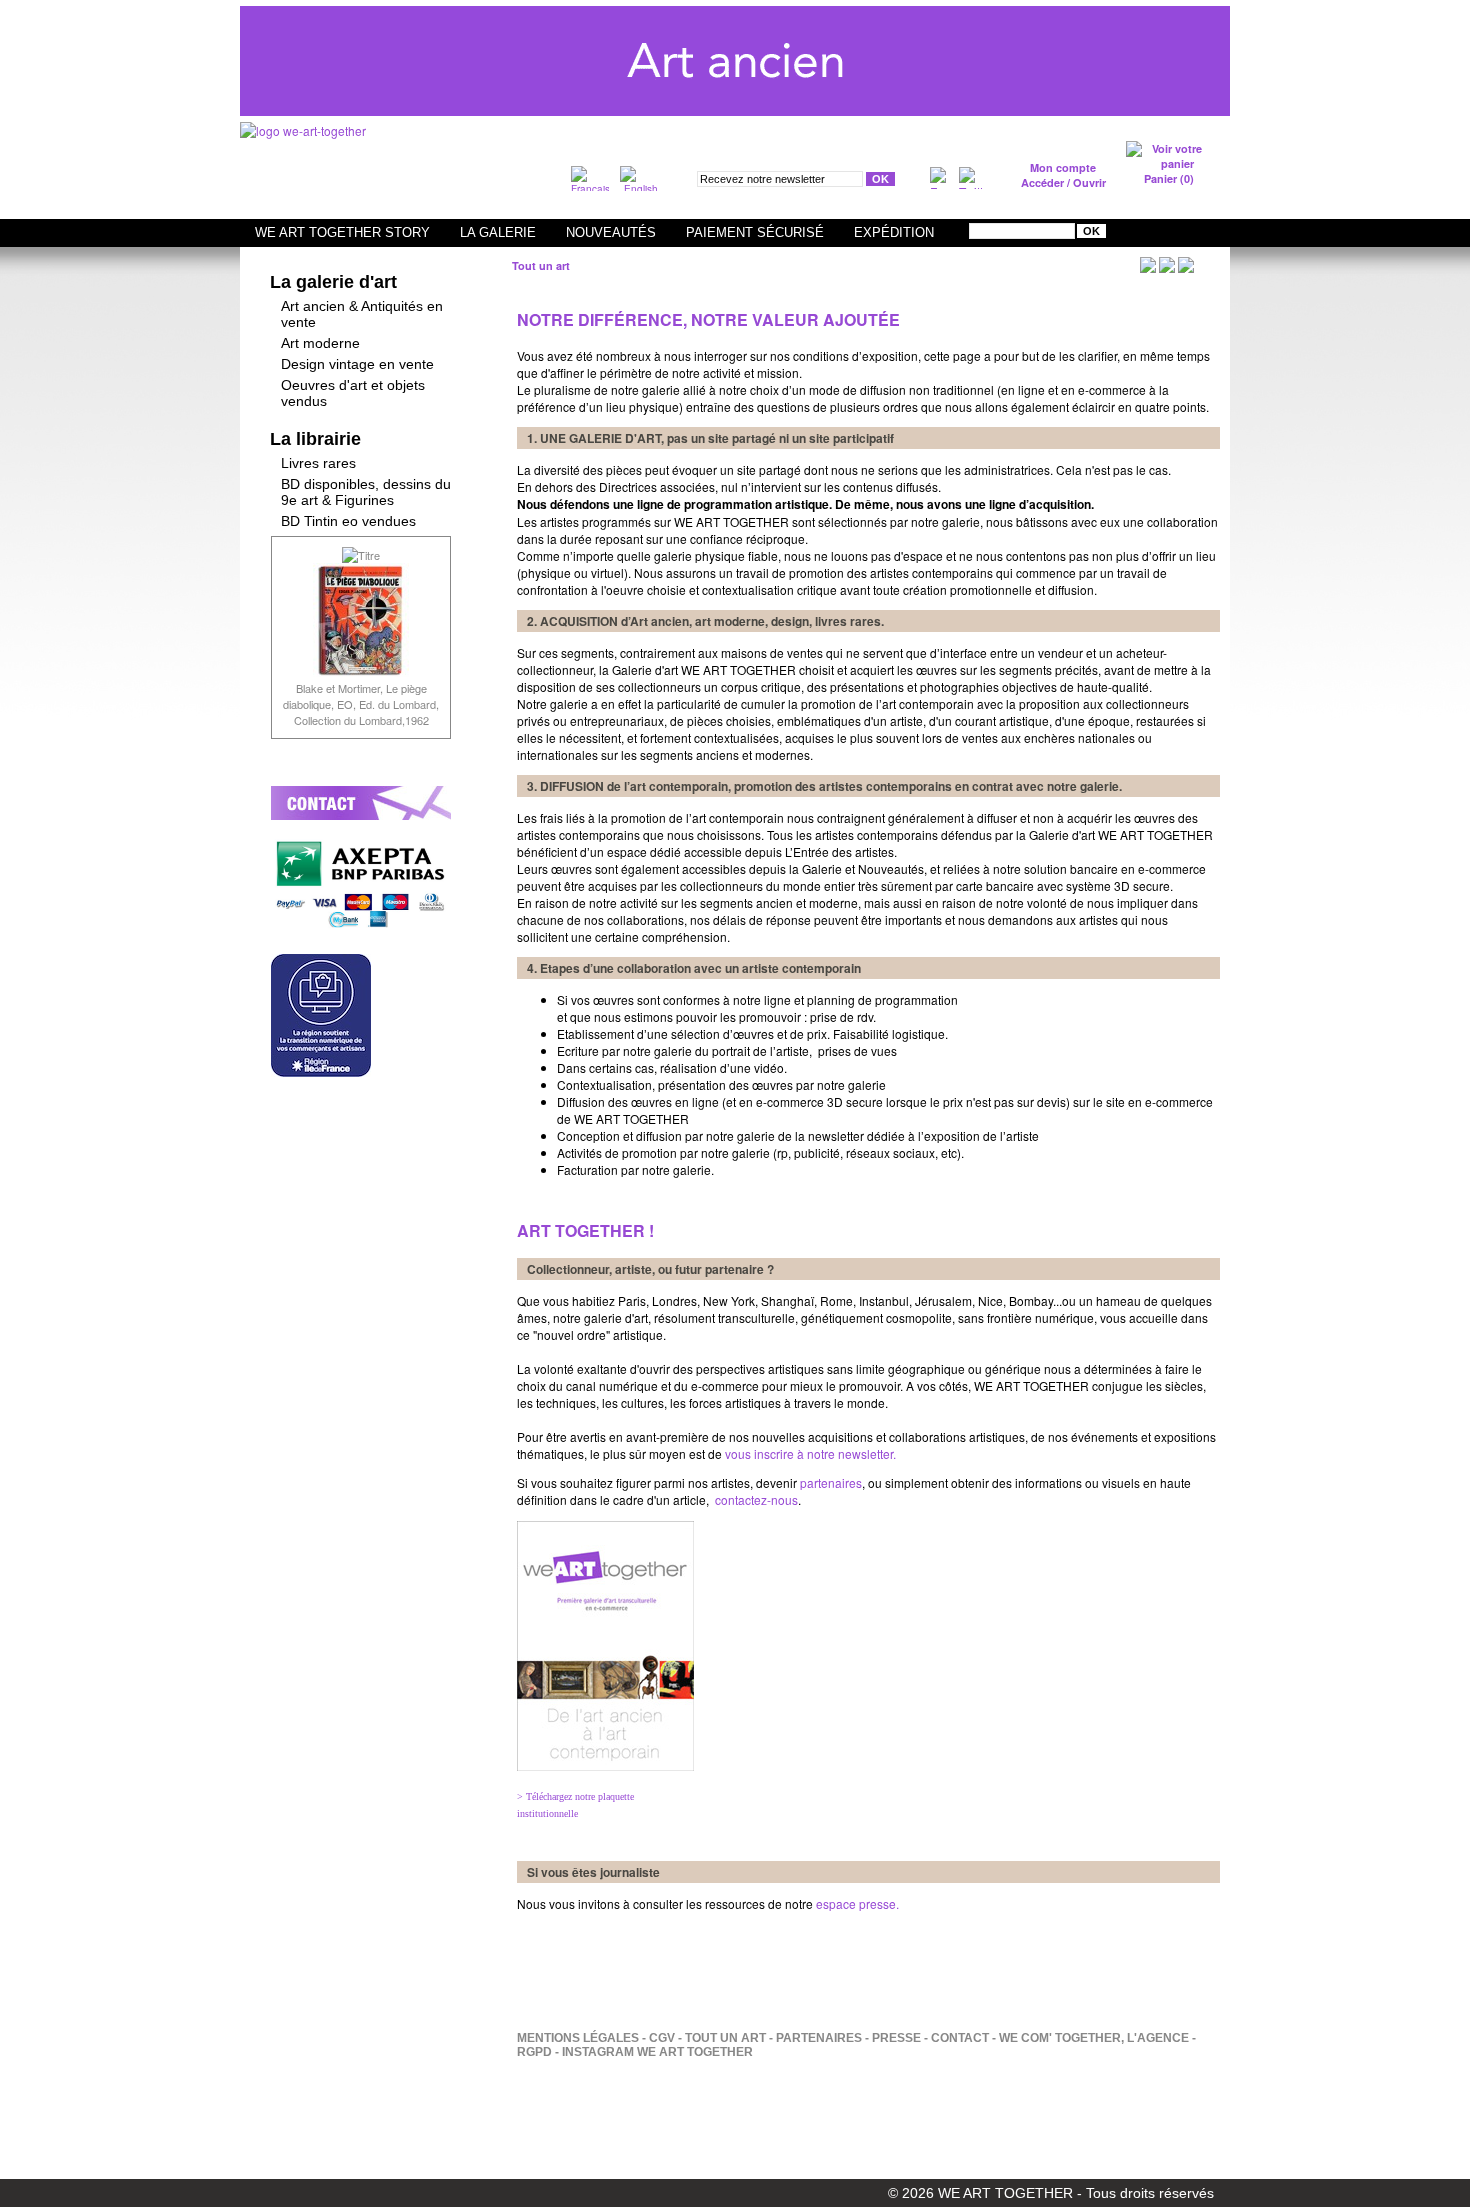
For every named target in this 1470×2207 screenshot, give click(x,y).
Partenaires (819, 2038)
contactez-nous (756, 1499)
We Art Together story (342, 232)
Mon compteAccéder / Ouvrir (1063, 175)
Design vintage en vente (357, 364)
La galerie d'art (333, 282)
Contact (960, 2038)
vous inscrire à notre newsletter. (809, 1453)
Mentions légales (578, 2038)
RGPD (534, 2052)
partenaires (831, 1482)
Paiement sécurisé (755, 232)
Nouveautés (611, 232)
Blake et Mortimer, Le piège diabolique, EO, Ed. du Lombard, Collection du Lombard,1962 (361, 704)
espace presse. (857, 1903)
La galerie (498, 232)
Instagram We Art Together (657, 2052)
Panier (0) (1169, 178)
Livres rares (318, 463)
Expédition (894, 232)
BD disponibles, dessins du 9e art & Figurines (366, 492)
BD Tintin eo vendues (348, 521)
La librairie (315, 439)
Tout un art (725, 2038)
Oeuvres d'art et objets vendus (353, 393)
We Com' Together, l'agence (1094, 2038)
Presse (896, 2038)
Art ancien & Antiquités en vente (362, 314)
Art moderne (320, 343)
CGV (662, 2038)
